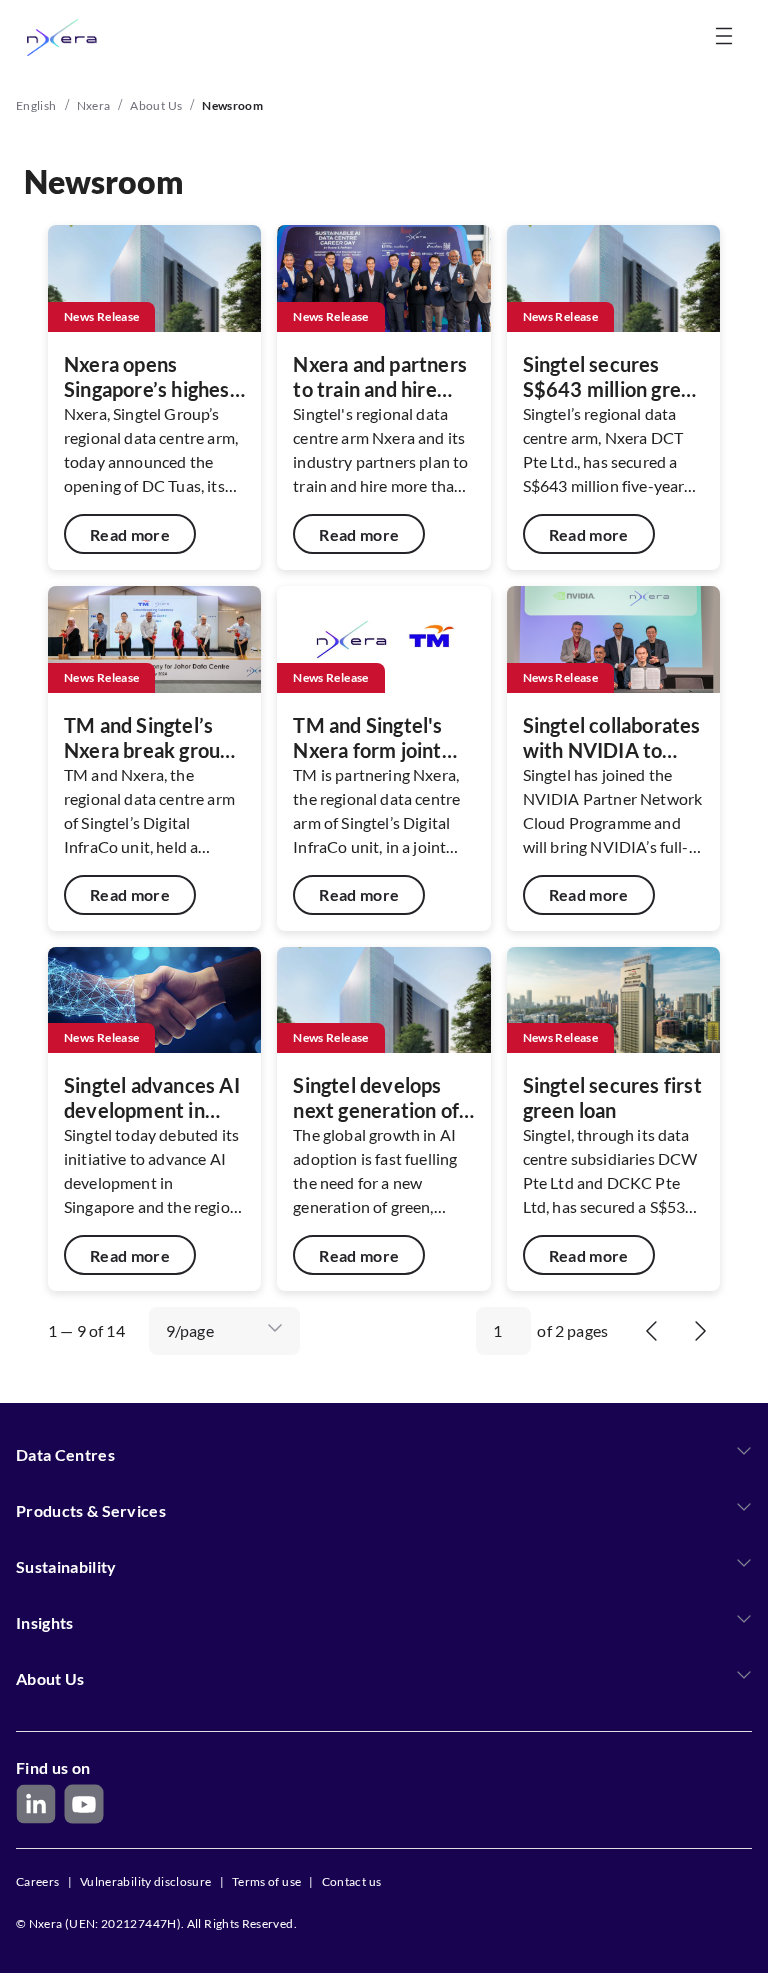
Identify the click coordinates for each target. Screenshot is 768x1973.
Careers (38, 1881)
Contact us (352, 1881)
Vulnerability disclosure (146, 1881)
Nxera (94, 105)
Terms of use (266, 1881)
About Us (156, 105)
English (36, 105)
